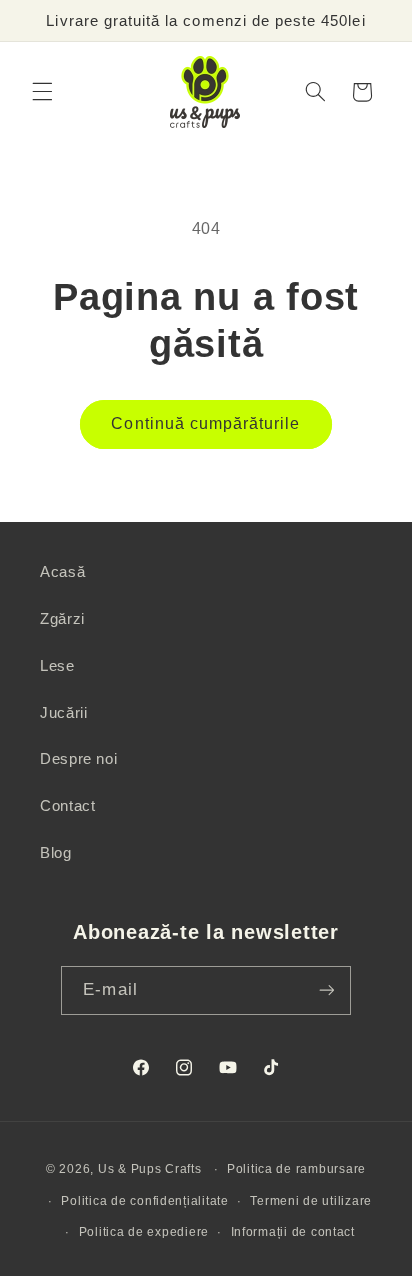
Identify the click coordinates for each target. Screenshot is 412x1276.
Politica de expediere (144, 1232)
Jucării (63, 713)
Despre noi (78, 759)
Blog (56, 853)
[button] (42, 92)
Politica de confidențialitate (144, 1201)
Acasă (62, 572)
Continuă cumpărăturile (205, 423)
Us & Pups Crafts (150, 1169)
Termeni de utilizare (311, 1201)
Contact (67, 806)
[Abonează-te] (326, 990)
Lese (57, 666)
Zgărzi (62, 619)
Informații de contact (293, 1232)
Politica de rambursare (296, 1169)
